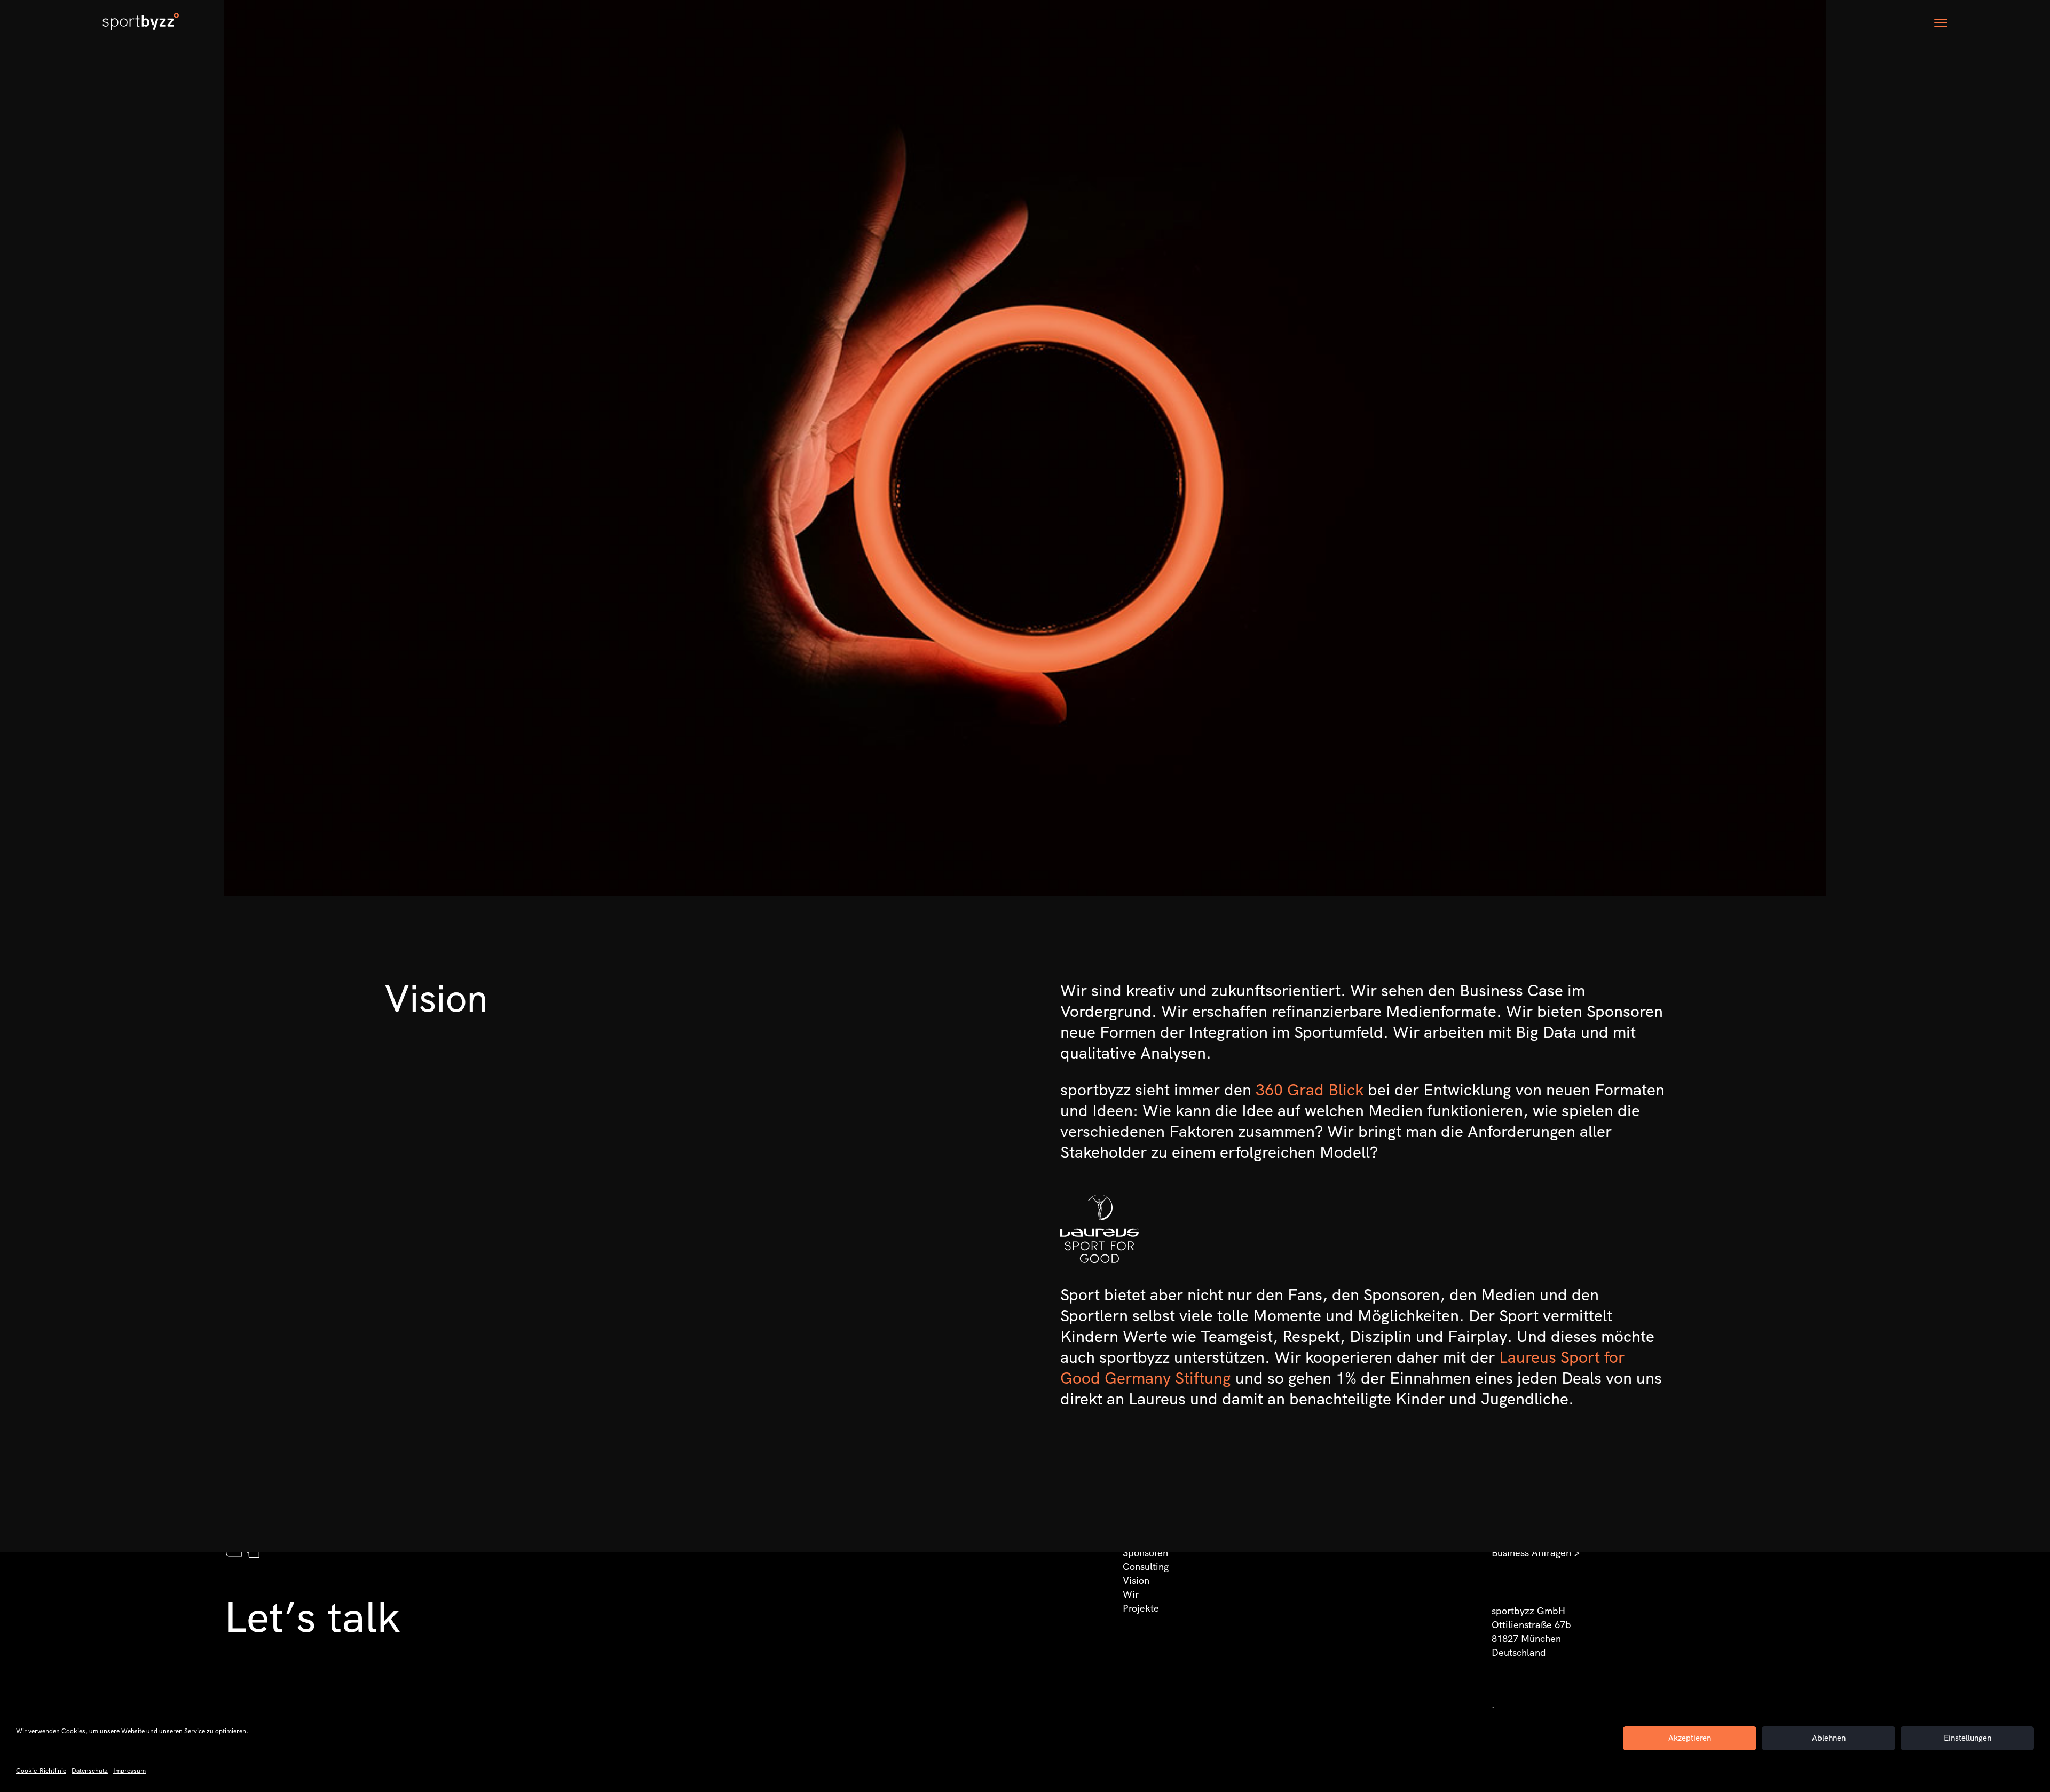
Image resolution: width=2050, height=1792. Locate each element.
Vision (1136, 1580)
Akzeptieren (1690, 1738)
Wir (1131, 1594)
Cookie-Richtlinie (41, 1771)
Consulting (1146, 1566)
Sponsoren (1145, 1553)
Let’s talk (312, 1617)
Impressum (129, 1771)
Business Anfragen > (1536, 1553)
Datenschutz (90, 1771)
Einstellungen (1968, 1738)
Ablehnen (1829, 1738)
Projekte (1141, 1608)
